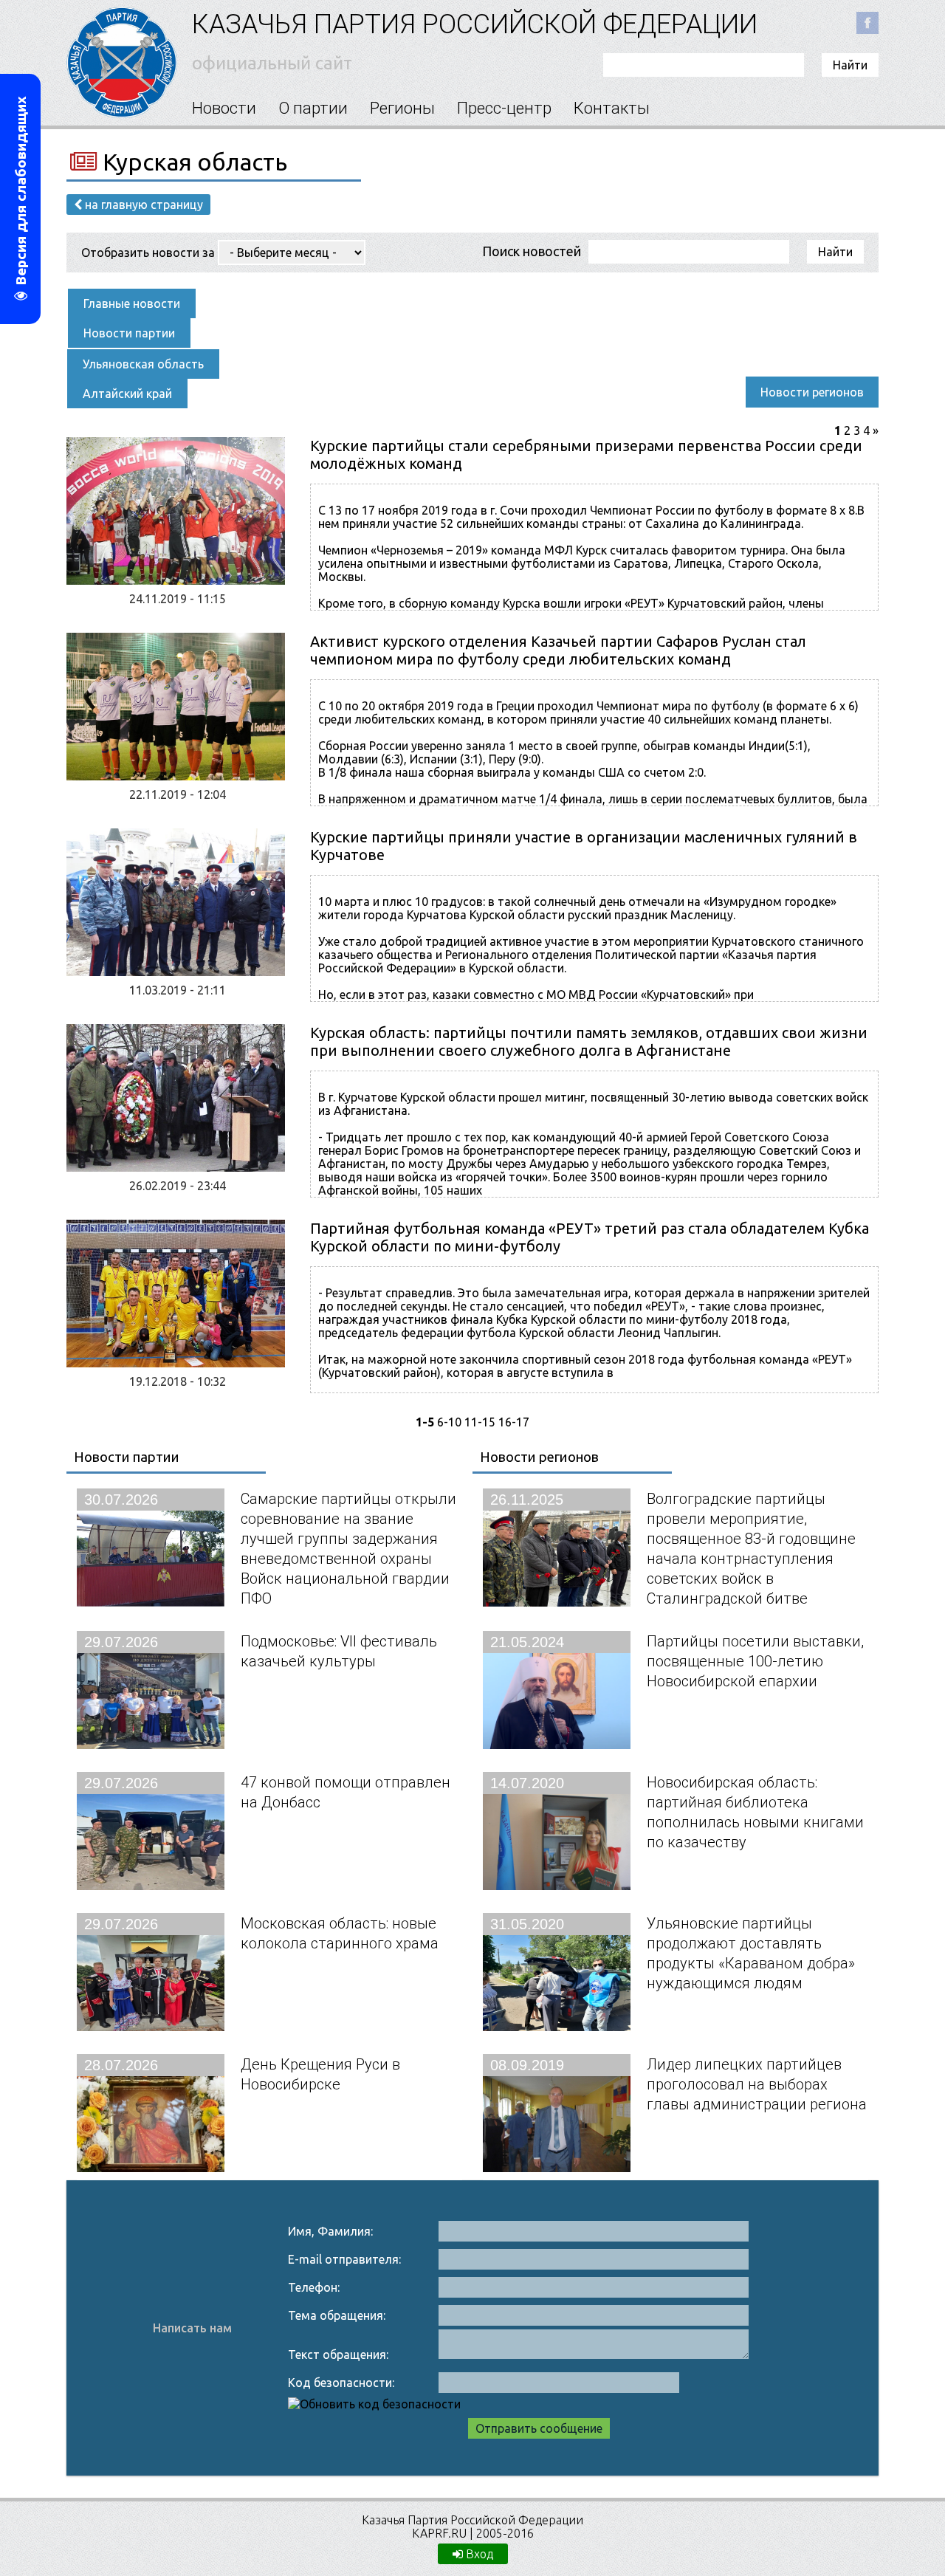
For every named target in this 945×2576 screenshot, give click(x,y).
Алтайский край (127, 394)
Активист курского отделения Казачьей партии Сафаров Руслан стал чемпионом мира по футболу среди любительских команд (558, 650)
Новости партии (129, 333)
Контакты (612, 108)
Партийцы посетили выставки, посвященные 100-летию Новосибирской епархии (755, 1661)
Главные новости (132, 303)
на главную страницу (142, 205)
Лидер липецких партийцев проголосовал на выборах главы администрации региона (757, 2084)
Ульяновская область (143, 364)
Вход (478, 2554)
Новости (224, 108)
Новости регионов (812, 392)
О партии (313, 108)
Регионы (402, 108)
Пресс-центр (504, 108)
